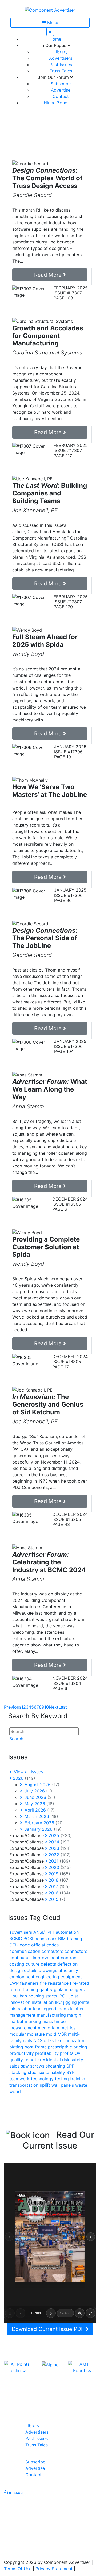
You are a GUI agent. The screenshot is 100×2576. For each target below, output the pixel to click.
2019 (59, 1874)
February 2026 (44, 1823)
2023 (59, 1848)
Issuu (18, 2492)
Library (61, 52)
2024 (59, 1842)
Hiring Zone (55, 103)
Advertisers (61, 58)
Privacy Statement (54, 2569)
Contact (61, 96)
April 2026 (39, 1810)
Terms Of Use (18, 2569)
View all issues (28, 1772)
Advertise (61, 90)
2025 (59, 1835)
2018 (59, 1880)
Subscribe (61, 84)
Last (63, 1707)
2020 (59, 1867)
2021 (59, 1861)
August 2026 (41, 1785)
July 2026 (39, 1791)
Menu (52, 23)
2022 (59, 1855)
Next (54, 1707)
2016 (59, 1893)
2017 (59, 1886)
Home (55, 39)
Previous (13, 1707)
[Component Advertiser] (50, 10)
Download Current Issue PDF (49, 2329)
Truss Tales (61, 71)
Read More (49, 275)
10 (47, 1707)
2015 (56, 1899)
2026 (23, 1778)
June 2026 (39, 1797)
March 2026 (41, 1816)
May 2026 (39, 1804)
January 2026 (42, 1829)
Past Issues (61, 65)
